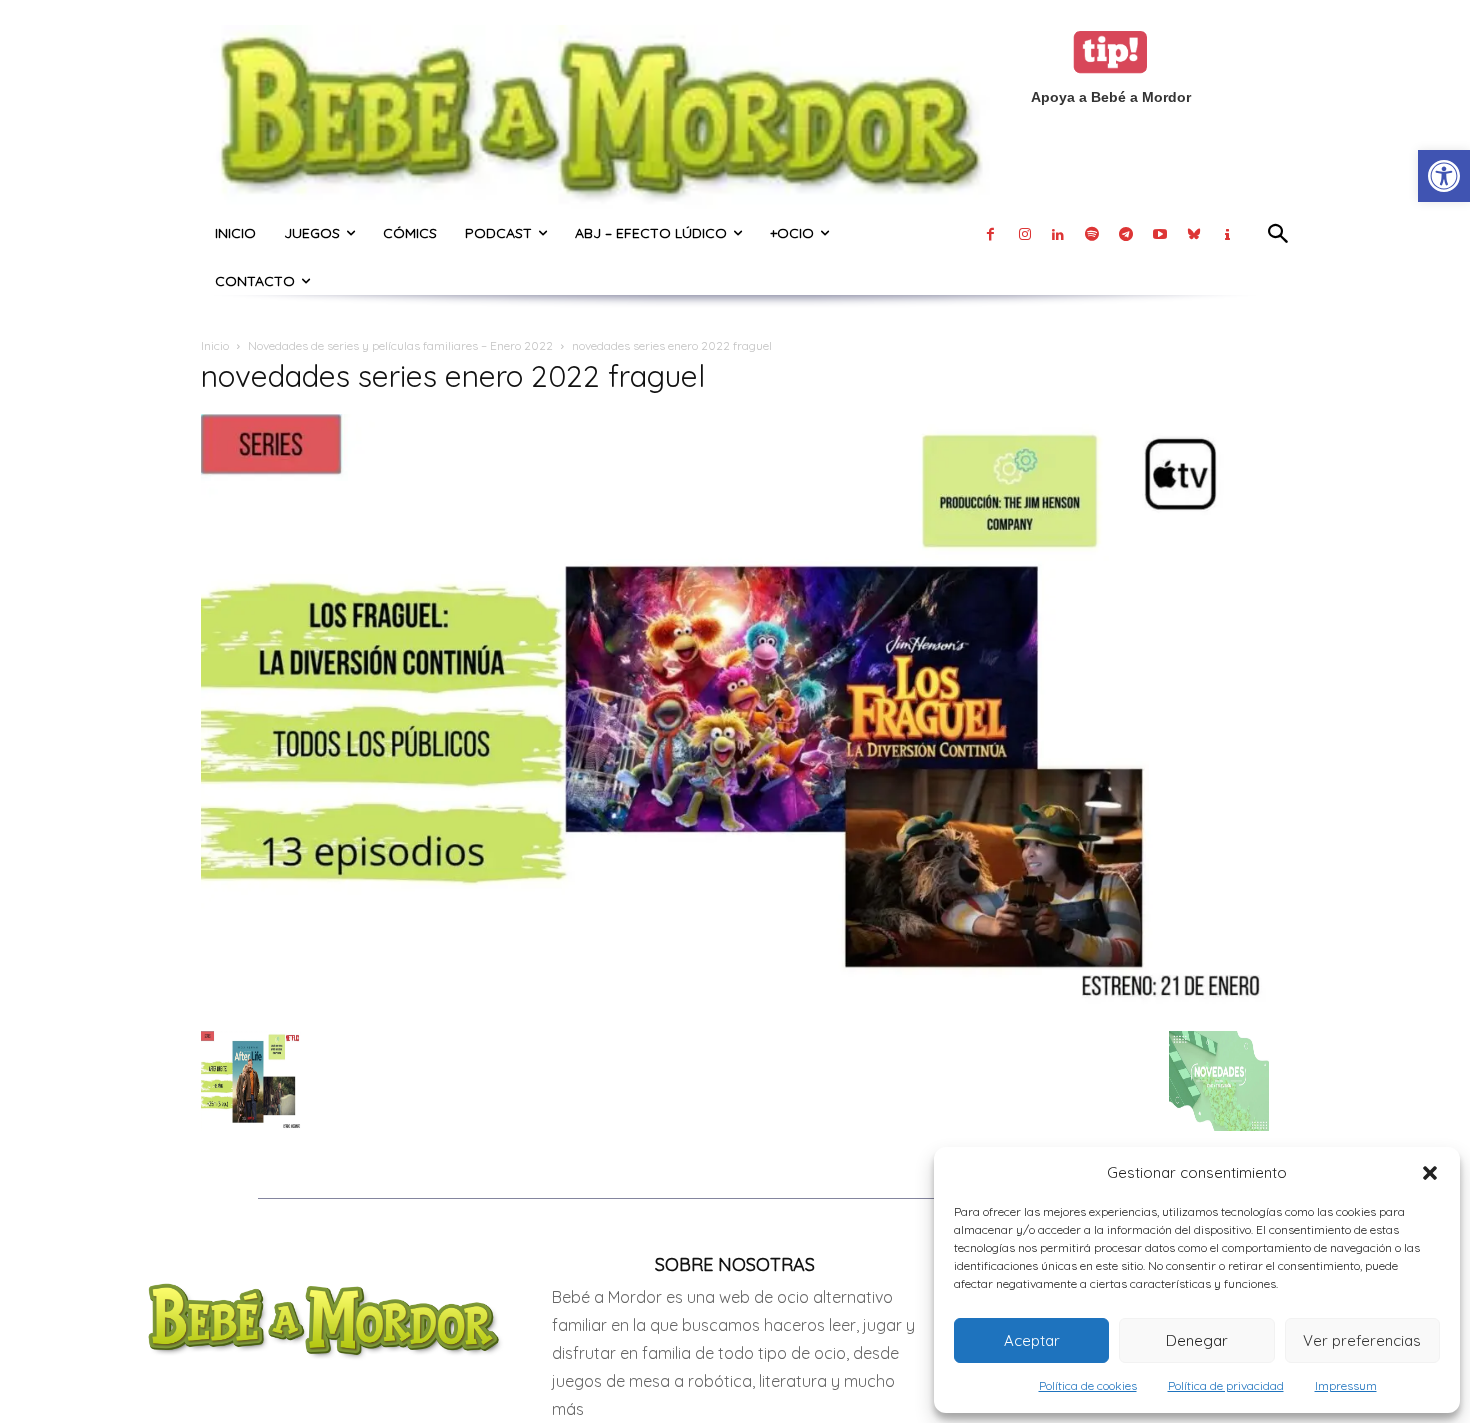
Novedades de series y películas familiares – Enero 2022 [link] (400, 345)
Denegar (1197, 1340)
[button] (1430, 1173)
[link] (1444, 176)
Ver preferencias (1362, 1340)
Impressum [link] (1346, 1385)
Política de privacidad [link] (1226, 1385)
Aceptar (1032, 1340)
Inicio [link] (215, 345)
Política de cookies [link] (1088, 1385)
